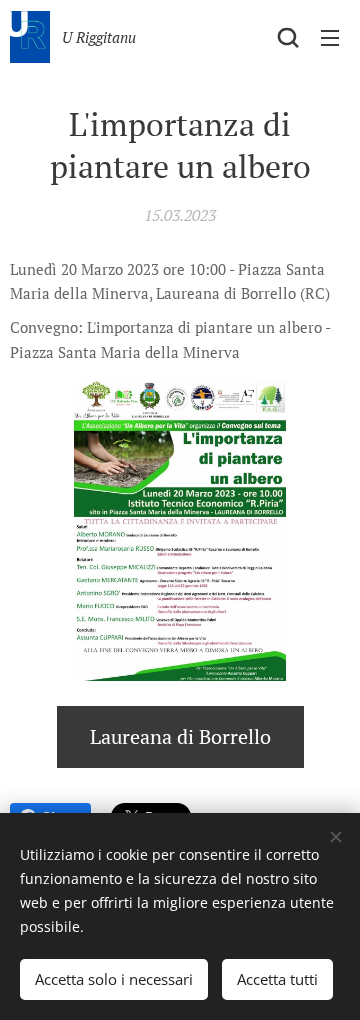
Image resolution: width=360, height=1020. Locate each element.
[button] (288, 37)
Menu (330, 37)
